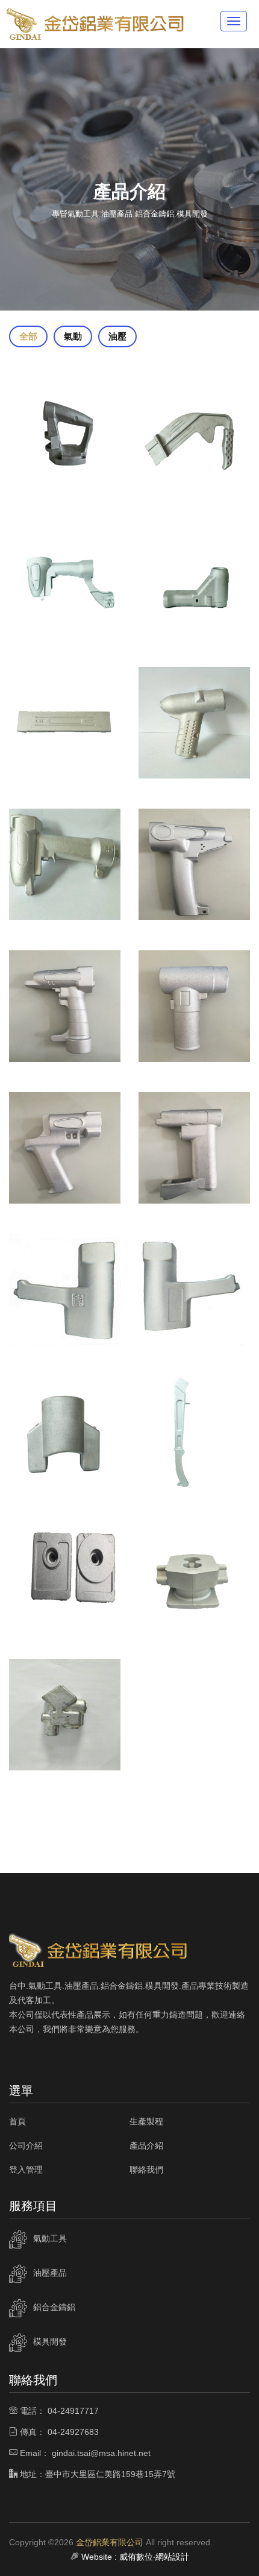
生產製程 (146, 2121)
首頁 (17, 2121)
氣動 (73, 336)
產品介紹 (146, 2145)
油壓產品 (50, 2273)
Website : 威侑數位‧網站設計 (135, 2557)
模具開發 (50, 2341)
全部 (28, 336)
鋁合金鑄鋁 (54, 2307)
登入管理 (26, 2170)
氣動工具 (50, 2238)
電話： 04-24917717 (59, 2411)
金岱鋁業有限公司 (110, 2542)
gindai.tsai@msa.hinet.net (101, 2453)
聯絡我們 (146, 2170)
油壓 (117, 336)
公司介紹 (26, 2145)
